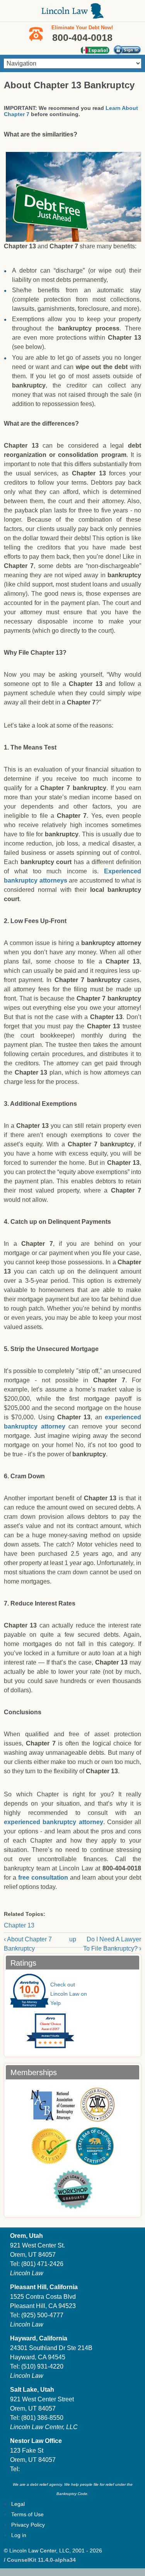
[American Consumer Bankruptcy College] (97, 2104)
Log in (19, 2535)
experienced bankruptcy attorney (54, 1822)
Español (95, 50)
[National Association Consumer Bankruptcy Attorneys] (53, 2104)
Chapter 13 (19, 1925)
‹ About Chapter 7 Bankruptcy (28, 1944)
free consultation (43, 1878)
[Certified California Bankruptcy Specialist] (95, 2146)
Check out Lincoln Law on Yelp (69, 1994)
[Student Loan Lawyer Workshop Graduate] (72, 2189)
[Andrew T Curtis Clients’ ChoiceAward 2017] (42, 2046)
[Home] (72, 15)
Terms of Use (27, 2514)
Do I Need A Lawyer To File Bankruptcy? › (112, 1944)
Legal (18, 2504)
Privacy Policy (28, 2525)
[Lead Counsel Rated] (52, 2146)
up (73, 1939)
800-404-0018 (122, 1868)
